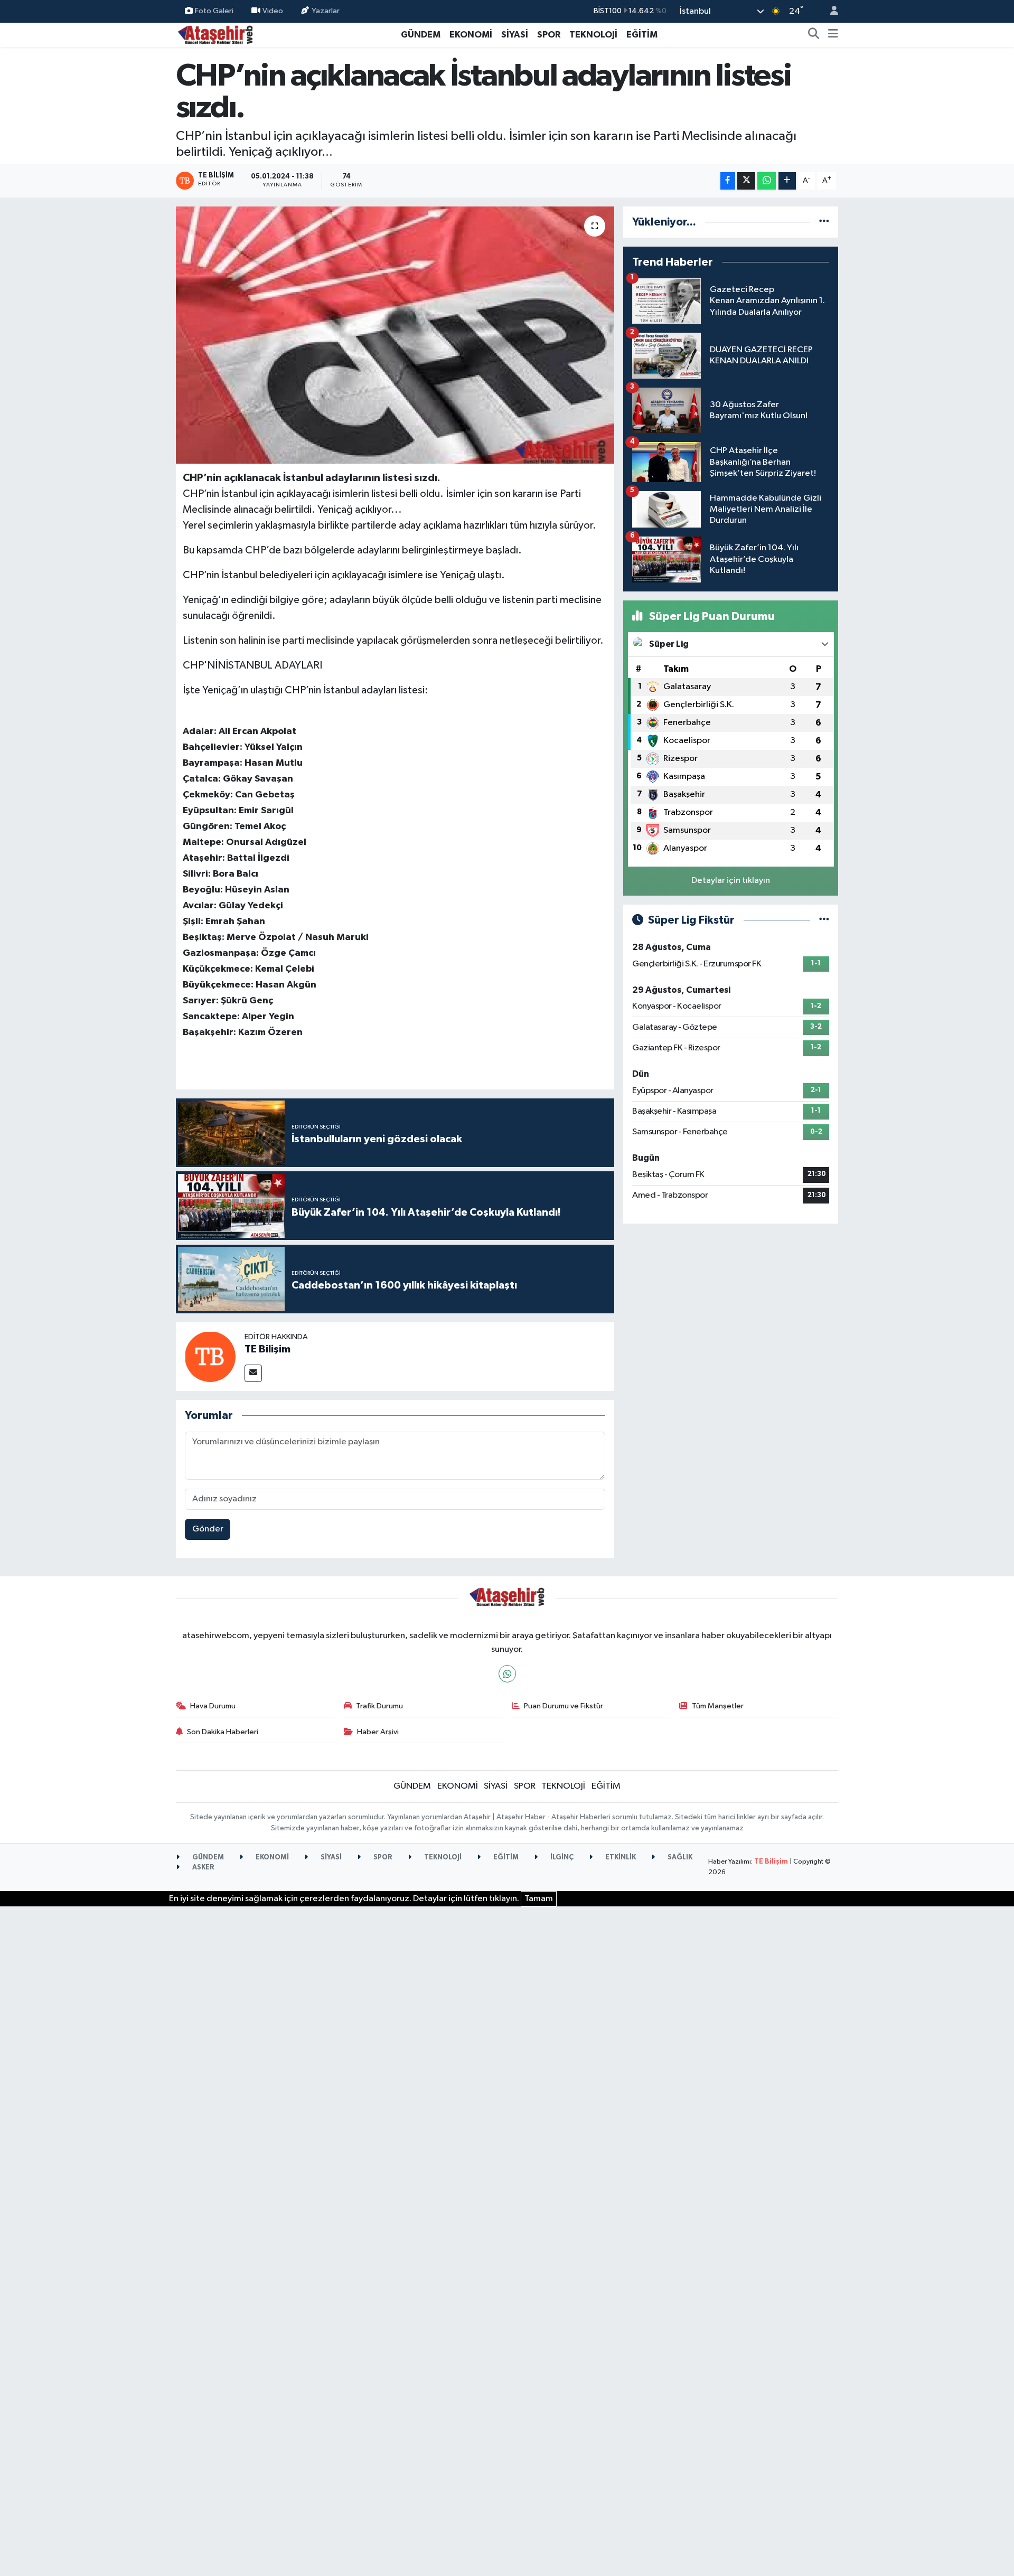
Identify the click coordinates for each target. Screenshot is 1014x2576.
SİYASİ (515, 35)
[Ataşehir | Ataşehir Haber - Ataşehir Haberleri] (215, 34)
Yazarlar (326, 11)
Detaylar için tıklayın (731, 881)
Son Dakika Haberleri (223, 1732)
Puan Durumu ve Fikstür (564, 1706)
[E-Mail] (253, 1373)
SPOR (549, 35)
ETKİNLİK (620, 1858)
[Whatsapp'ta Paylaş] (767, 181)
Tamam (539, 1899)
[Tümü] (824, 222)
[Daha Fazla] (787, 181)
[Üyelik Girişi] (830, 11)
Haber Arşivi (378, 1732)
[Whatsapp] (507, 1674)
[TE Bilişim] (210, 1356)
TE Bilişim (267, 1349)
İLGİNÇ (561, 1858)
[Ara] (814, 35)
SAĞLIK (679, 1858)
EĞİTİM (642, 35)
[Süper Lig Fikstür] (824, 920)
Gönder (208, 1529)
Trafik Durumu (379, 1706)
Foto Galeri (214, 11)
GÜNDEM (421, 35)
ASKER (203, 1868)
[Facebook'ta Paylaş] (728, 181)
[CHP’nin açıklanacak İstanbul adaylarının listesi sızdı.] (395, 335)
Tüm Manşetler (718, 1706)
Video (273, 11)
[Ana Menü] (833, 35)
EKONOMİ (471, 35)
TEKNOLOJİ (593, 35)
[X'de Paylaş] (746, 181)
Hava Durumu (213, 1706)
